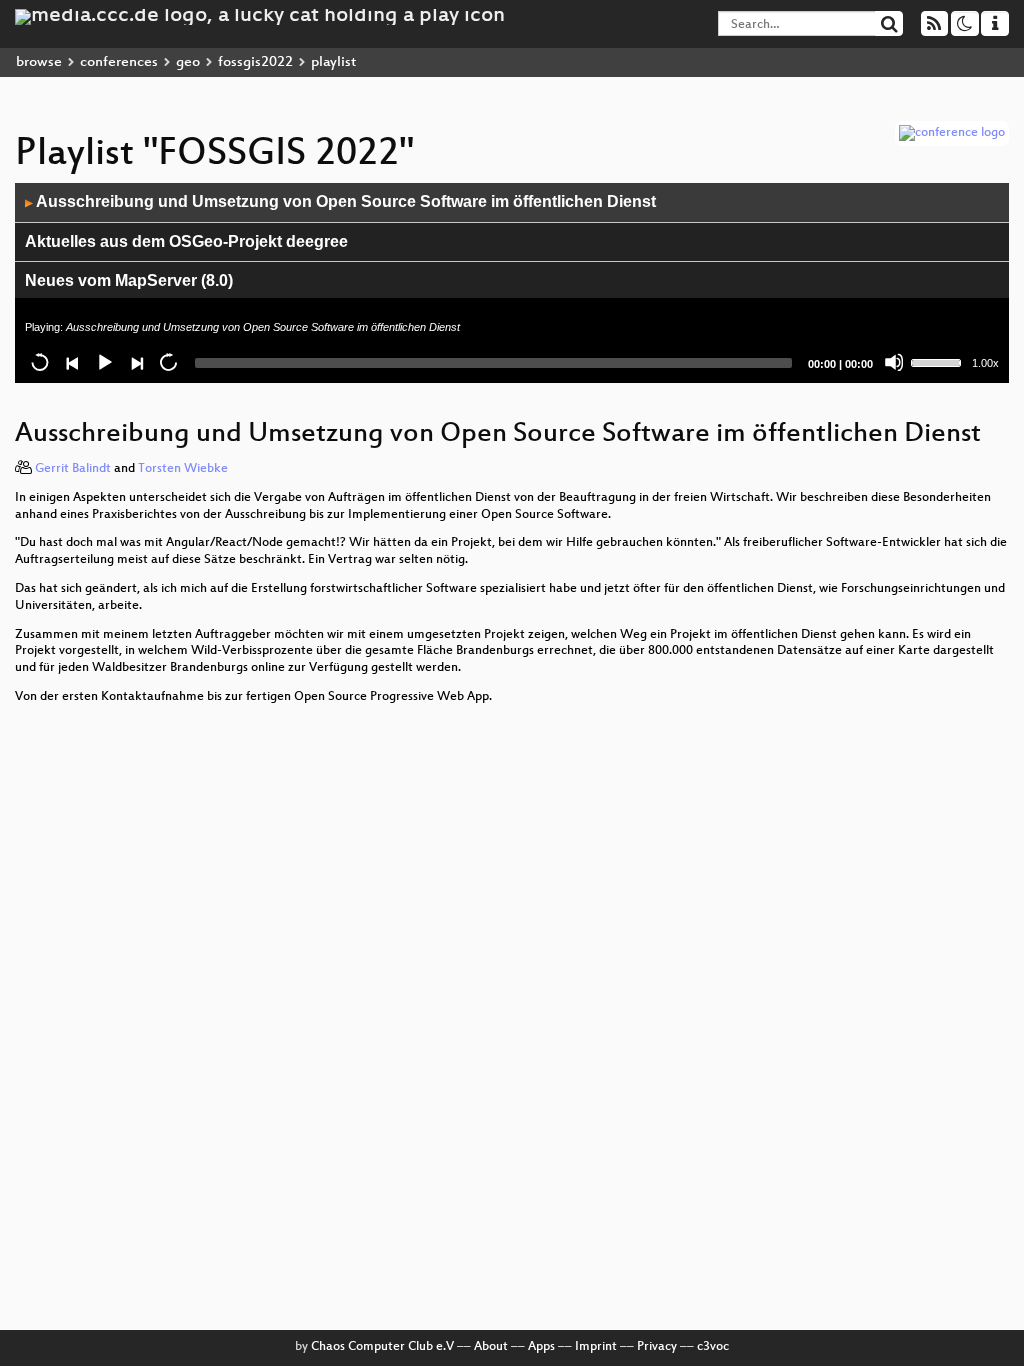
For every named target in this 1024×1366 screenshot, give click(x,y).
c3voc (713, 1347)
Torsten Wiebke (183, 469)
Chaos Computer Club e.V (382, 1347)
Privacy (657, 1347)
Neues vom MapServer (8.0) (129, 280)
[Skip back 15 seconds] (40, 362)
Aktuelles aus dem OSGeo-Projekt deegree (186, 241)
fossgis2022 (255, 62)
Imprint (596, 1347)
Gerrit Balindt (73, 469)
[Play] (104, 362)
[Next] (136, 362)
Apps (541, 1347)
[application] (512, 283)
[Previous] (72, 362)
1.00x (985, 363)
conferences (119, 62)
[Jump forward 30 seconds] (168, 362)
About (491, 1347)
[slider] (939, 361)
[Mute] (894, 362)
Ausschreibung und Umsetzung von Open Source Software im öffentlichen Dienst (340, 201)
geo (188, 62)
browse (39, 62)
